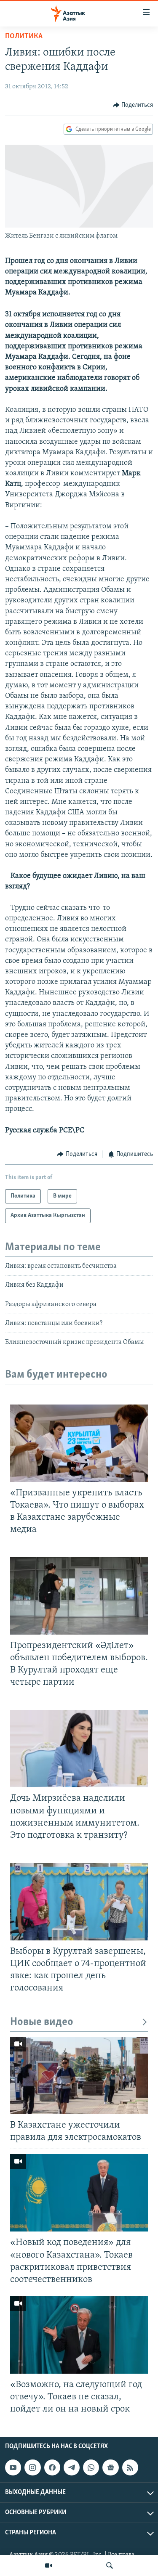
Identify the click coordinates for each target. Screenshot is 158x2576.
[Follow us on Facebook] (52, 2467)
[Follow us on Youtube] (13, 2467)
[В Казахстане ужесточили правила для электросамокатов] (79, 2075)
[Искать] (110, 2565)
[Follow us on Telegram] (72, 2467)
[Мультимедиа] (48, 2565)
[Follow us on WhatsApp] (91, 2467)
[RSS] (130, 2467)
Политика (24, 37)
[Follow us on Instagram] (32, 2467)
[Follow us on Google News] (110, 2467)
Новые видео (42, 2022)
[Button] (133, 105)
